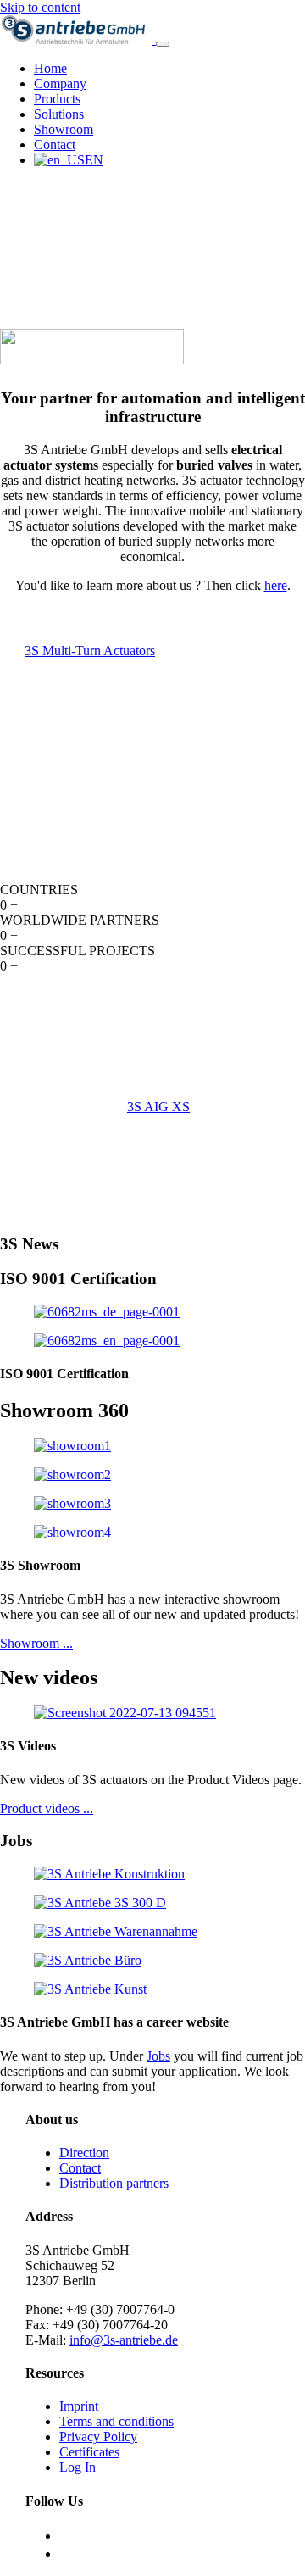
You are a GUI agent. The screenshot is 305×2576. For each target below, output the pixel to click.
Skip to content (40, 7)
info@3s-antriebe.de (124, 2340)
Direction (84, 2153)
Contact (55, 145)
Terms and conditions (116, 2421)
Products (57, 99)
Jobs (158, 2056)
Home (50, 68)
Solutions (59, 114)
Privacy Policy (98, 2437)
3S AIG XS (158, 1107)
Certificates (89, 2452)
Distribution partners (114, 2183)
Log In (78, 2467)
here (276, 585)
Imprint (79, 2406)
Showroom (64, 129)
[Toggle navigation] (163, 44)
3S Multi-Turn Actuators (90, 651)
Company (60, 83)
